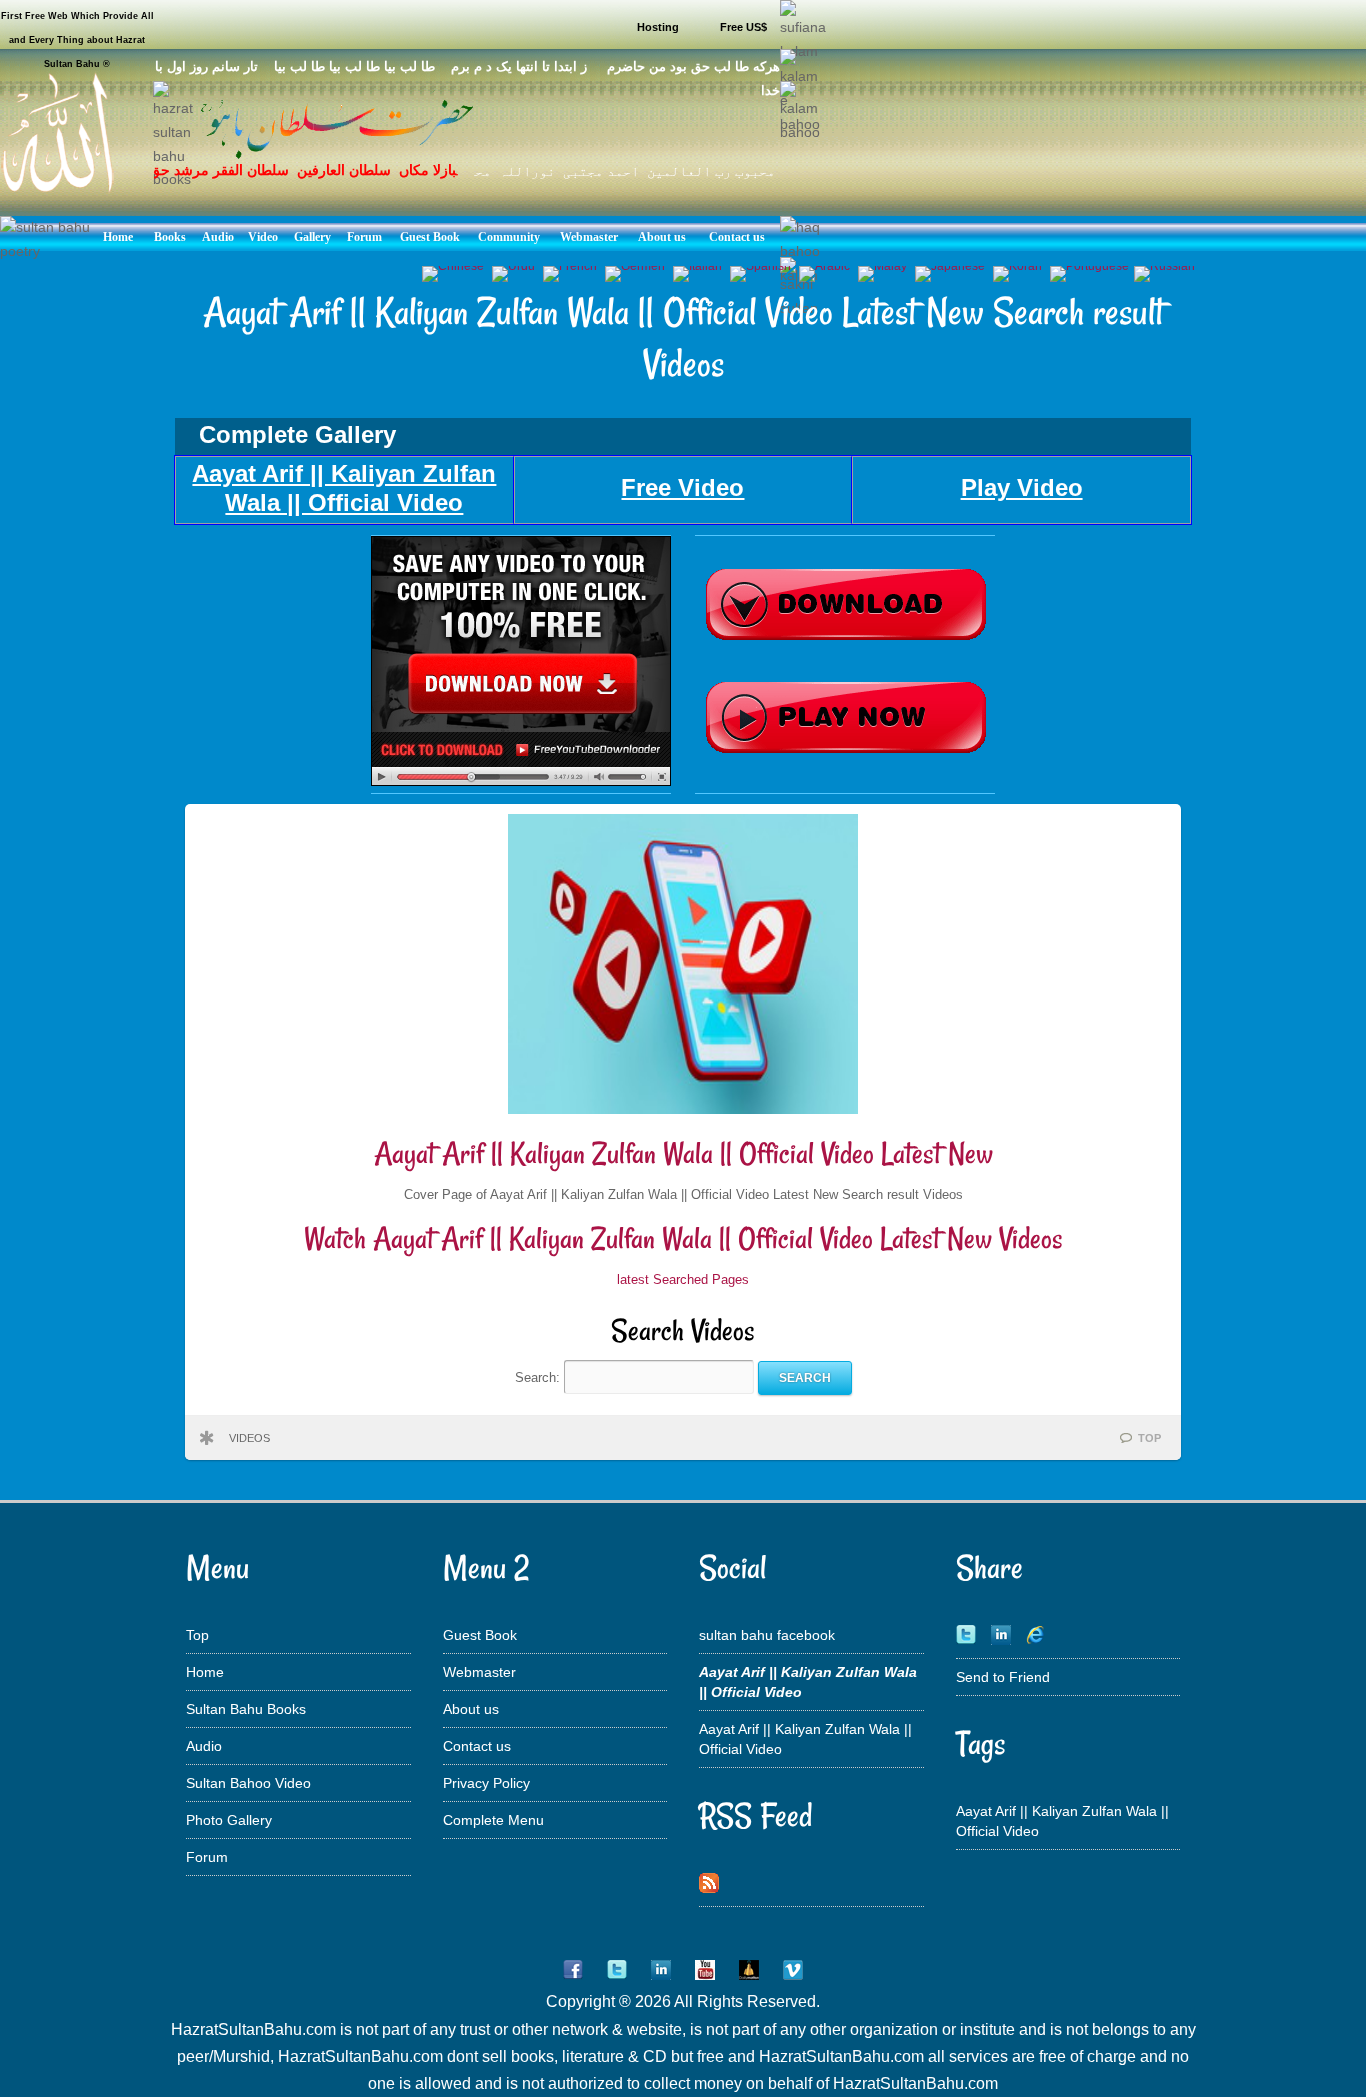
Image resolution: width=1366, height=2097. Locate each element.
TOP (1149, 1438)
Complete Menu (493, 1820)
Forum (207, 1857)
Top (197, 1635)
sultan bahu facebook (767, 1635)
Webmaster (479, 1672)
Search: (539, 1377)
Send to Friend (1003, 1677)
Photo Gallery (229, 1820)
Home (205, 1672)
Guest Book (480, 1635)
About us (471, 1709)
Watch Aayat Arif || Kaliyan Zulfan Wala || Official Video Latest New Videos (683, 1238)
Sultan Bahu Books (246, 1709)
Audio (204, 1746)
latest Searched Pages (683, 1279)
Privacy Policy (486, 1783)
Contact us (477, 1746)
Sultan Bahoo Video (248, 1783)
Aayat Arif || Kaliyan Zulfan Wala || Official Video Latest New (683, 1153)
